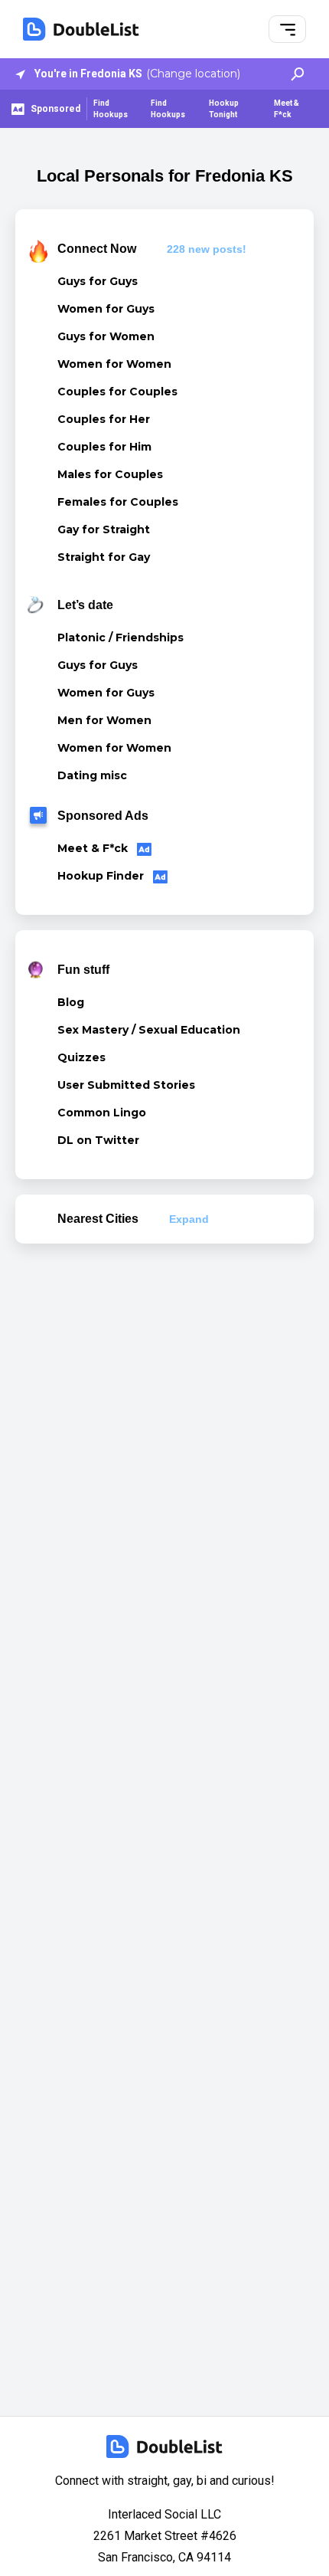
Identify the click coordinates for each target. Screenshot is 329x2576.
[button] (288, 29)
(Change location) (193, 74)
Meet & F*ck (287, 109)
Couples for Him (104, 447)
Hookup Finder (102, 876)
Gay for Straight (104, 529)
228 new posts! (207, 249)
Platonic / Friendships (121, 637)
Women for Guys (106, 309)
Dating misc (92, 775)
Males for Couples (110, 474)
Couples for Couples (117, 392)
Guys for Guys (98, 281)
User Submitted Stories (126, 1085)
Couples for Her (104, 419)
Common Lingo (102, 1113)
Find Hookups (111, 109)
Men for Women (104, 720)
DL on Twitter (98, 1140)
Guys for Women (106, 336)
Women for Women (114, 364)
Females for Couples (118, 502)
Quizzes (81, 1057)
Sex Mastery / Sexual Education (149, 1030)
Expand (189, 1219)
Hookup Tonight (224, 109)
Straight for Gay (104, 557)
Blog (71, 1002)
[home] (81, 29)
